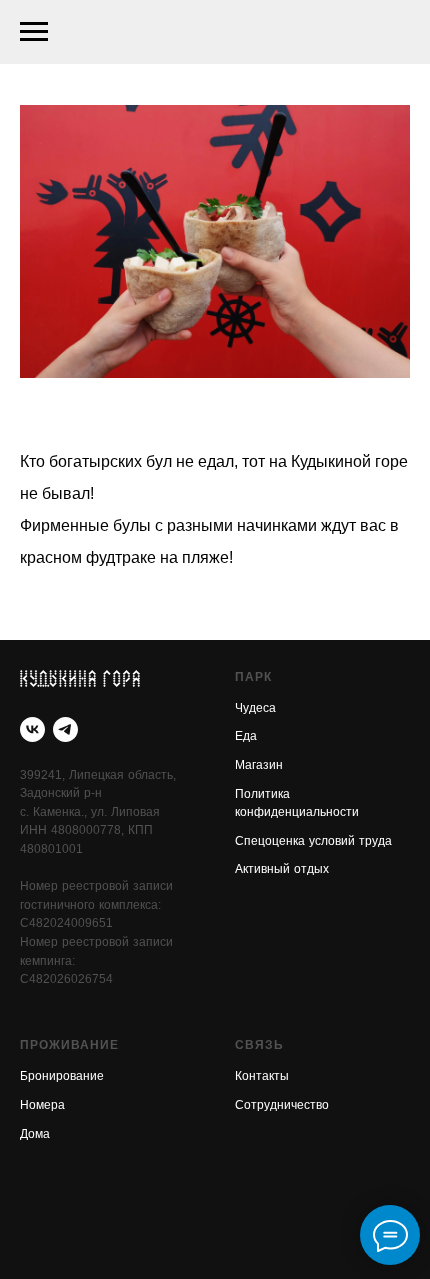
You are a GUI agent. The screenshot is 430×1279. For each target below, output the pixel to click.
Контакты (262, 1077)
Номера (42, 1106)
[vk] (32, 729)
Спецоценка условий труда (313, 842)
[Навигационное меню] (34, 32)
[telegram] (65, 729)
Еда (246, 737)
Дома (35, 1135)
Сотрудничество (282, 1106)
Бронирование (62, 1077)
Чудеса (255, 709)
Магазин (259, 766)
